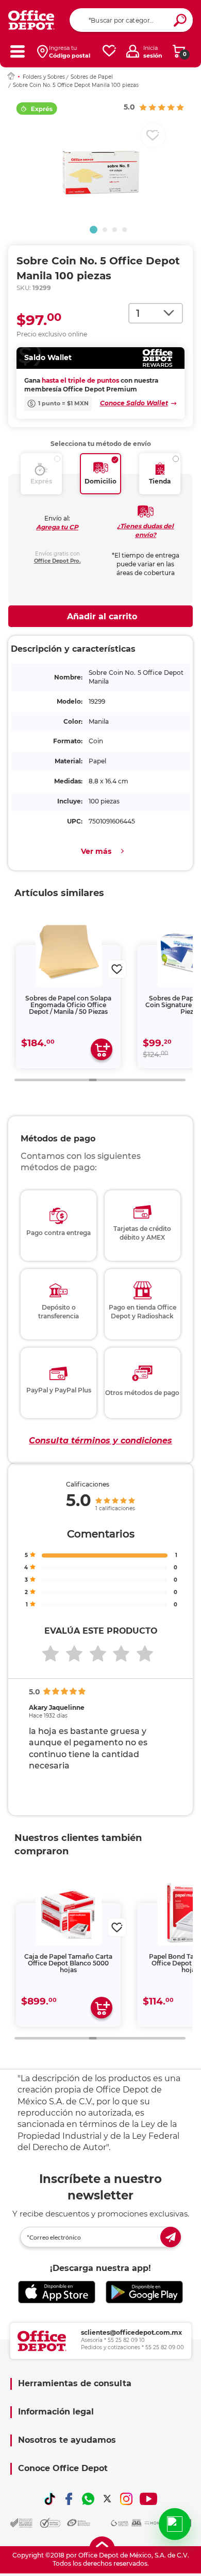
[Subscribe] (171, 2237)
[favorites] (109, 51)
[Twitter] (107, 2499)
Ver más (96, 851)
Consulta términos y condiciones (100, 1441)
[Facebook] (69, 2499)
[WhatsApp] (88, 2499)
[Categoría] (17, 51)
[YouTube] (149, 2499)
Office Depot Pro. (57, 561)
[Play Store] (144, 2292)
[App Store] (57, 2292)
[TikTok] (50, 2499)
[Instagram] (126, 2499)
